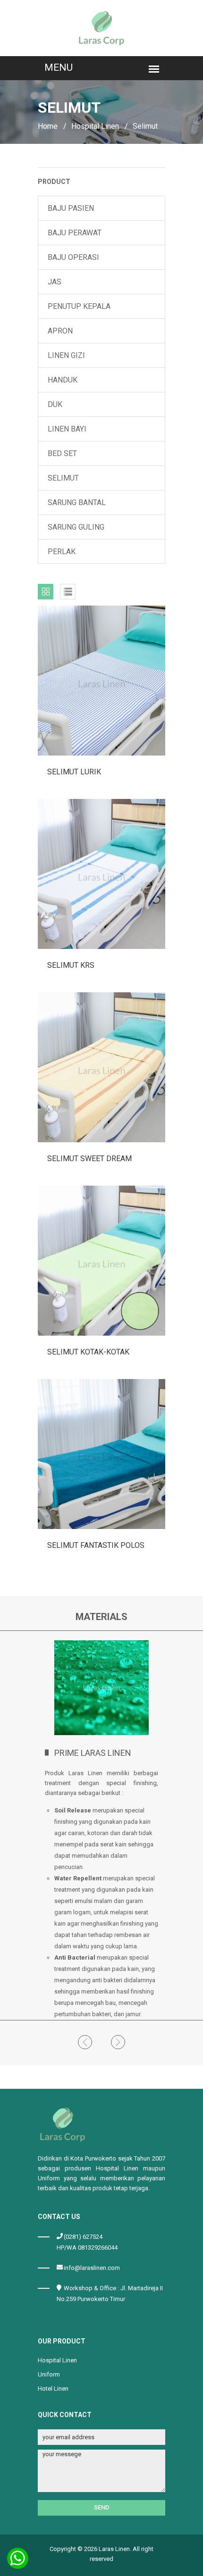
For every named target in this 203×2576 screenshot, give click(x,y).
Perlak (62, 552)
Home (48, 126)
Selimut (63, 478)
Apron (60, 331)
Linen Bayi (67, 429)
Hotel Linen (53, 2389)
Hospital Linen (95, 126)
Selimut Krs (71, 965)
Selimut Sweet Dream (89, 1159)
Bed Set (62, 453)
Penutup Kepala (79, 306)
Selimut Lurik (74, 772)
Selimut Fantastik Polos (96, 1545)
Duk (55, 404)
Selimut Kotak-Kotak (88, 1352)
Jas (55, 282)
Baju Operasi (73, 257)
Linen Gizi (66, 355)
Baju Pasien (71, 208)
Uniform (49, 2374)
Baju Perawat (75, 233)
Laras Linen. (115, 2549)
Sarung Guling (76, 527)
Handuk (63, 380)
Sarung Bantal (77, 503)
